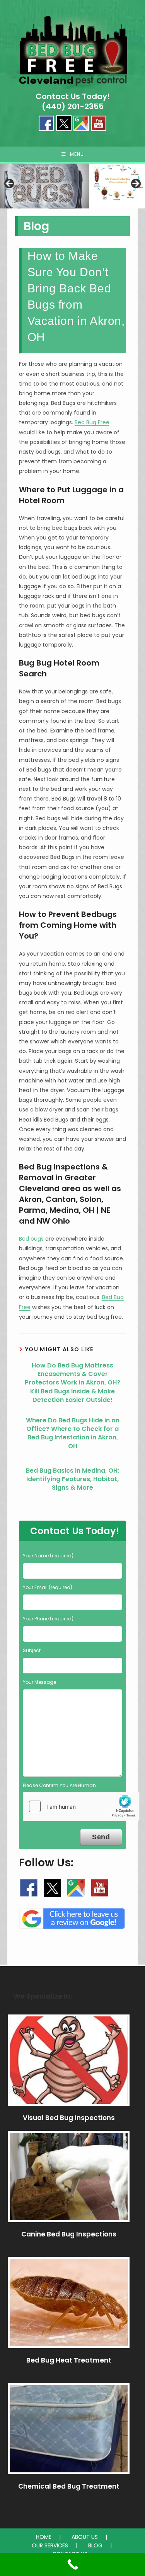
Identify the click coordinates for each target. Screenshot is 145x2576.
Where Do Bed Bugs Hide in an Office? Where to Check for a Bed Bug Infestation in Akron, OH (73, 1433)
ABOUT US (85, 2537)
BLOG (95, 2545)
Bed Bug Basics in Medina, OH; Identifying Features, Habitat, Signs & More (73, 1479)
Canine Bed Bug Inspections (69, 2234)
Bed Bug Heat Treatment (69, 2360)
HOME (44, 2537)
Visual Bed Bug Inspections (69, 2118)
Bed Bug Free (92, 422)
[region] (72, 186)
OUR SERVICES (50, 2545)
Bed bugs (31, 1239)
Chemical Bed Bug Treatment (69, 2486)
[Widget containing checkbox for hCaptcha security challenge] (81, 1806)
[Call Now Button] (72, 2564)
